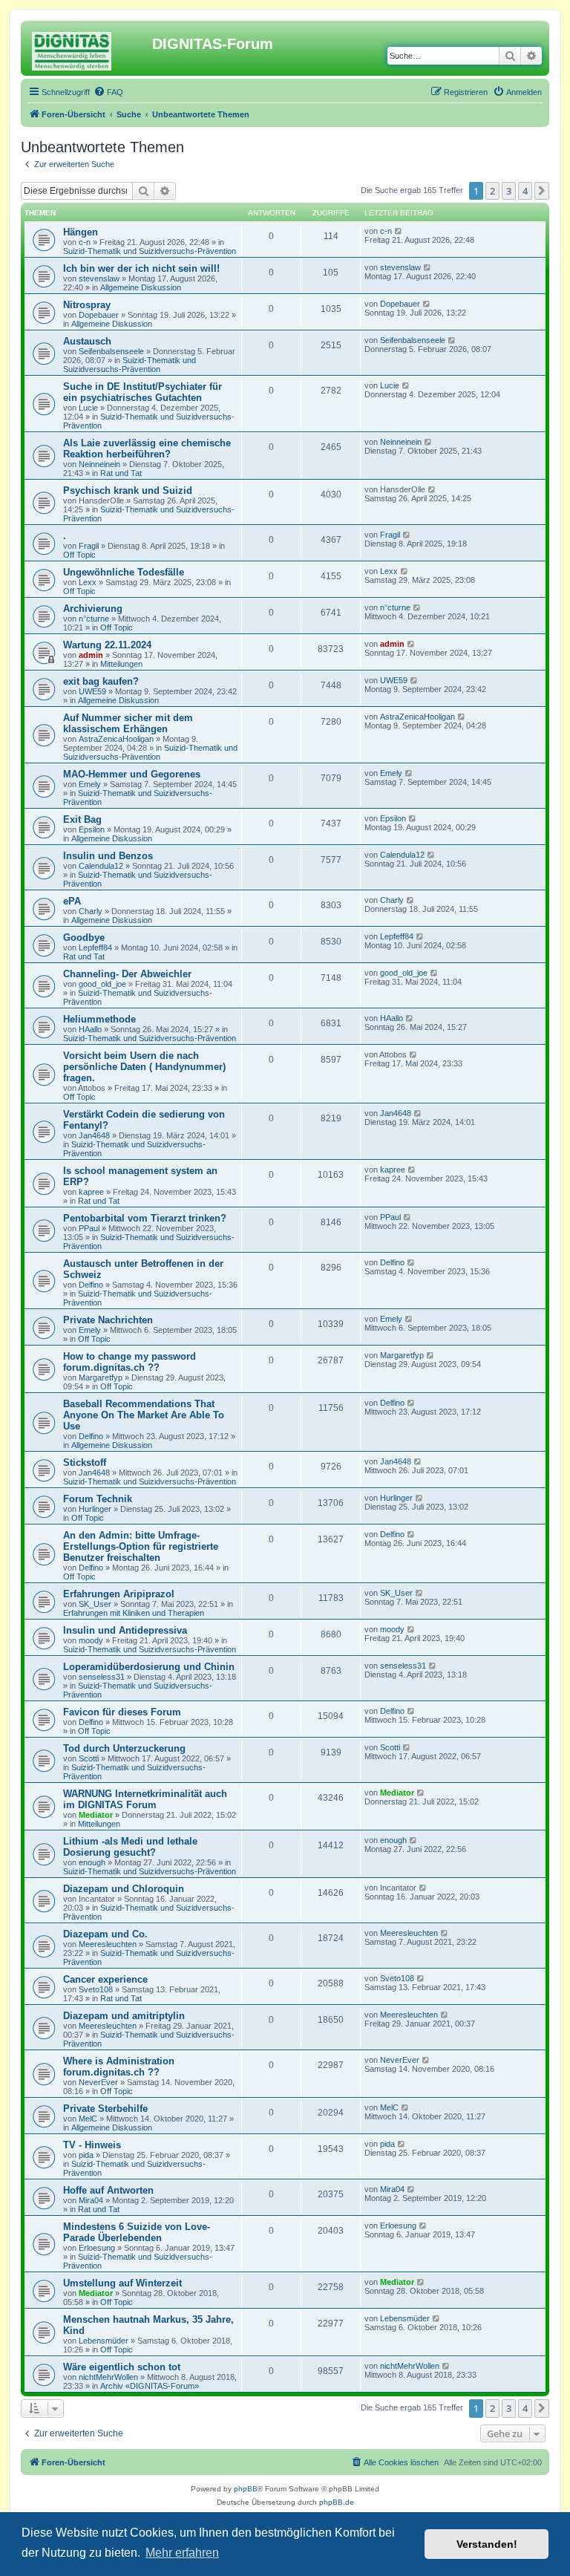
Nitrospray (87, 305)
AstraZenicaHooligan (116, 739)
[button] (542, 191)
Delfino (91, 1285)
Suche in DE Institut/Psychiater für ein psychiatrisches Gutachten (142, 392)
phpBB (246, 2489)
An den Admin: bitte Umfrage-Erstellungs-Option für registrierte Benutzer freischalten (141, 1546)
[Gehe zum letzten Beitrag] (399, 231)
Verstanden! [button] (487, 2544)
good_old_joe (102, 984)
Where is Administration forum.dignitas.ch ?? (119, 2067)
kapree (91, 1192)
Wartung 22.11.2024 (107, 645)
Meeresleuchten (108, 1944)
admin (91, 655)
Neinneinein (99, 464)
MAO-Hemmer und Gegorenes (132, 774)
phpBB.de (337, 2502)
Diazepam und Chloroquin (124, 1889)
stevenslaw (99, 278)
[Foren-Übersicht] (88, 48)
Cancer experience (105, 1979)
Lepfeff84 (95, 948)
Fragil (89, 546)
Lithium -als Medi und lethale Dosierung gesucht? (130, 1847)
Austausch (87, 341)
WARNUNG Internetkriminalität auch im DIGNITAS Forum (145, 1799)
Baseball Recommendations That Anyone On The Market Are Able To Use (144, 1415)
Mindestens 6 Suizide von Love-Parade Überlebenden (137, 2232)
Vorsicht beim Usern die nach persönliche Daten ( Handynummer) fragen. (144, 1067)
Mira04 (91, 2200)
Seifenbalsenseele (111, 351)
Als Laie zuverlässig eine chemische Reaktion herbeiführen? (147, 449)
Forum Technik (98, 1499)
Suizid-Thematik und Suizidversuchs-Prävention (150, 251)
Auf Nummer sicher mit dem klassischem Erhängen (128, 723)
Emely (90, 784)
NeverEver (98, 2082)
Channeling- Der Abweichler (127, 974)
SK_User (95, 1604)
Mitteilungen (121, 664)
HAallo (90, 1029)
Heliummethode (99, 1019)
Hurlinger (95, 1509)
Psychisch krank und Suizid (128, 490)
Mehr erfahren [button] (182, 2553)
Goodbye (84, 938)
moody (91, 1640)
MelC (88, 2119)
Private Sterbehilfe (105, 2109)
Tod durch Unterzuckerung (124, 1748)
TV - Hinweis (92, 2145)
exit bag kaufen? (101, 681)
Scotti (89, 1758)
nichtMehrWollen (108, 2377)
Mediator (96, 1815)
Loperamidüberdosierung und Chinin (149, 1667)
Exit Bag (82, 819)
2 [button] (492, 191)
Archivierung (93, 609)
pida (86, 2155)
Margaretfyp (101, 1377)
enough (92, 1862)
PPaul (89, 1228)
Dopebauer (99, 315)
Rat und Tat (121, 473)
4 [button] (525, 191)
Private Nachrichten (108, 1320)
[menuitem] (108, 92)
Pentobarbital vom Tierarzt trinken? (145, 1218)
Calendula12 (101, 866)
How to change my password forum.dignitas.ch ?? (130, 1362)
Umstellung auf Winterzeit (122, 2283)
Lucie (88, 408)
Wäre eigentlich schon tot (122, 2367)
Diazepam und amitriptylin (124, 2016)
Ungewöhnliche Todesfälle (124, 572)
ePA (72, 901)
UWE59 (92, 691)
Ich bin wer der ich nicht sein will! (141, 268)
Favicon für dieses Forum (122, 1712)
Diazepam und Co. (105, 1934)
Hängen (81, 232)
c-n (85, 242)
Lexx (88, 582)
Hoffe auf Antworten (108, 2190)
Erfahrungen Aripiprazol (119, 1594)
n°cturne (94, 619)
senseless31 (102, 1677)
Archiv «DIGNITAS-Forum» (150, 2386)
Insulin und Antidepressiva (125, 1630)
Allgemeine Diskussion (141, 287)
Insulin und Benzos (108, 856)
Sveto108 (96, 1989)
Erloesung (97, 2248)
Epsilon (92, 829)
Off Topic (79, 555)
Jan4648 (94, 1135)
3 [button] (509, 191)
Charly (91, 911)
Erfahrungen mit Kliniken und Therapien (134, 1613)
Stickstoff (85, 1463)
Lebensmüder (104, 2341)
